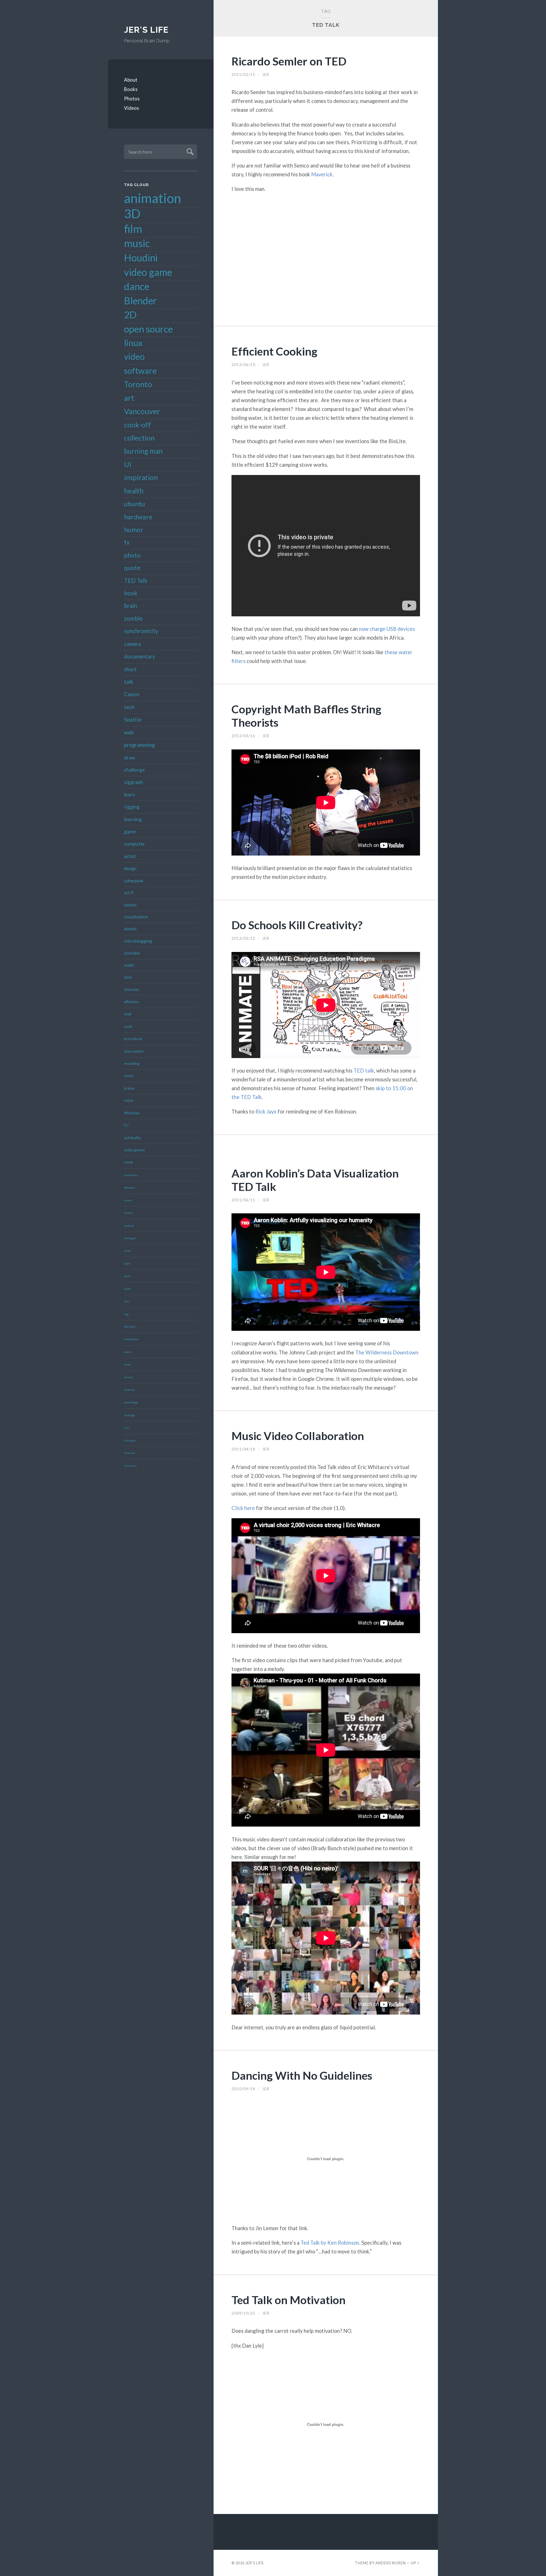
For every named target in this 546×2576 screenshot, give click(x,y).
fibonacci (130, 1187)
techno (128, 1213)
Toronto (138, 384)
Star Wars (130, 1327)
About (131, 80)
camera (133, 644)
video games (134, 1150)
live (126, 1428)
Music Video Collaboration (298, 1436)
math (129, 965)
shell (128, 1014)
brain (131, 606)
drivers (129, 1377)
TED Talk (136, 581)
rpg (126, 1314)
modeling (132, 1063)
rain (127, 1301)
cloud (127, 1364)
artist (130, 856)
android (129, 1226)
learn (130, 795)
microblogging (138, 941)
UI (128, 464)
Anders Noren (391, 2563)
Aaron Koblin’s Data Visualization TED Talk (315, 1180)
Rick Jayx (266, 1112)
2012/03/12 (243, 938)
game (130, 832)
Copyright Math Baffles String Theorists (306, 716)
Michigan (130, 1238)
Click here (243, 1508)
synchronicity (141, 631)
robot (129, 1100)
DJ (126, 1125)
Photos (132, 99)
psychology (131, 1402)
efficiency (132, 1002)
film (133, 229)
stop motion (134, 1051)
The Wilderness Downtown (387, 1352)
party (127, 1276)
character (132, 990)
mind (127, 1251)
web (129, 732)
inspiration (141, 477)
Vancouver (142, 411)
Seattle (133, 719)
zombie (133, 618)
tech (129, 707)
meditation (131, 1339)
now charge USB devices (387, 629)
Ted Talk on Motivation (288, 2300)
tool (128, 977)
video (134, 356)
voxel (128, 1162)
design (130, 868)
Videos (132, 108)
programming (139, 745)
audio (128, 1289)
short (130, 669)
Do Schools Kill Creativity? (297, 925)
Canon (132, 694)
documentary (140, 656)
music (137, 243)
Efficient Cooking (274, 351)
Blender (140, 301)
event (128, 1200)
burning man (143, 451)
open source (148, 329)
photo (132, 555)
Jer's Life (146, 30)
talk (129, 682)
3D (132, 213)
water (128, 1352)
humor (134, 530)
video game (148, 272)
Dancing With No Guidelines (302, 2075)
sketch (130, 929)
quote (132, 568)
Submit (189, 151)
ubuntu (135, 504)
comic (129, 1076)
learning (133, 819)
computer (135, 844)
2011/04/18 (243, 1449)
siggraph (134, 782)
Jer (266, 75)
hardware (138, 517)
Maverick (322, 174)
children (129, 1390)
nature (130, 905)
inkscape (130, 1440)
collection (139, 438)
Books (131, 89)
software (140, 370)
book (131, 593)
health (134, 491)
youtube (132, 953)
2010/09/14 (243, 2089)
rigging (132, 807)
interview (130, 1466)
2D (130, 315)
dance (137, 286)
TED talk (364, 1071)
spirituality (133, 1138)
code (128, 1026)
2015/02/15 (243, 75)
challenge (134, 770)
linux (133, 343)
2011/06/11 (243, 1200)
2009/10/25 (243, 2313)
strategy (130, 1415)
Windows (132, 1113)
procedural (133, 1039)
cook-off (137, 425)
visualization (136, 917)
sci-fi (129, 893)
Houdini (141, 258)
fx (127, 542)
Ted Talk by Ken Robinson (330, 2243)
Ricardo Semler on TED (289, 61)
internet (130, 1453)
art (129, 398)
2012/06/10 (243, 365)
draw (130, 758)
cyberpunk (134, 881)
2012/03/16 (243, 736)
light (127, 1263)
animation (153, 198)
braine (129, 1088)
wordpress (131, 1175)
